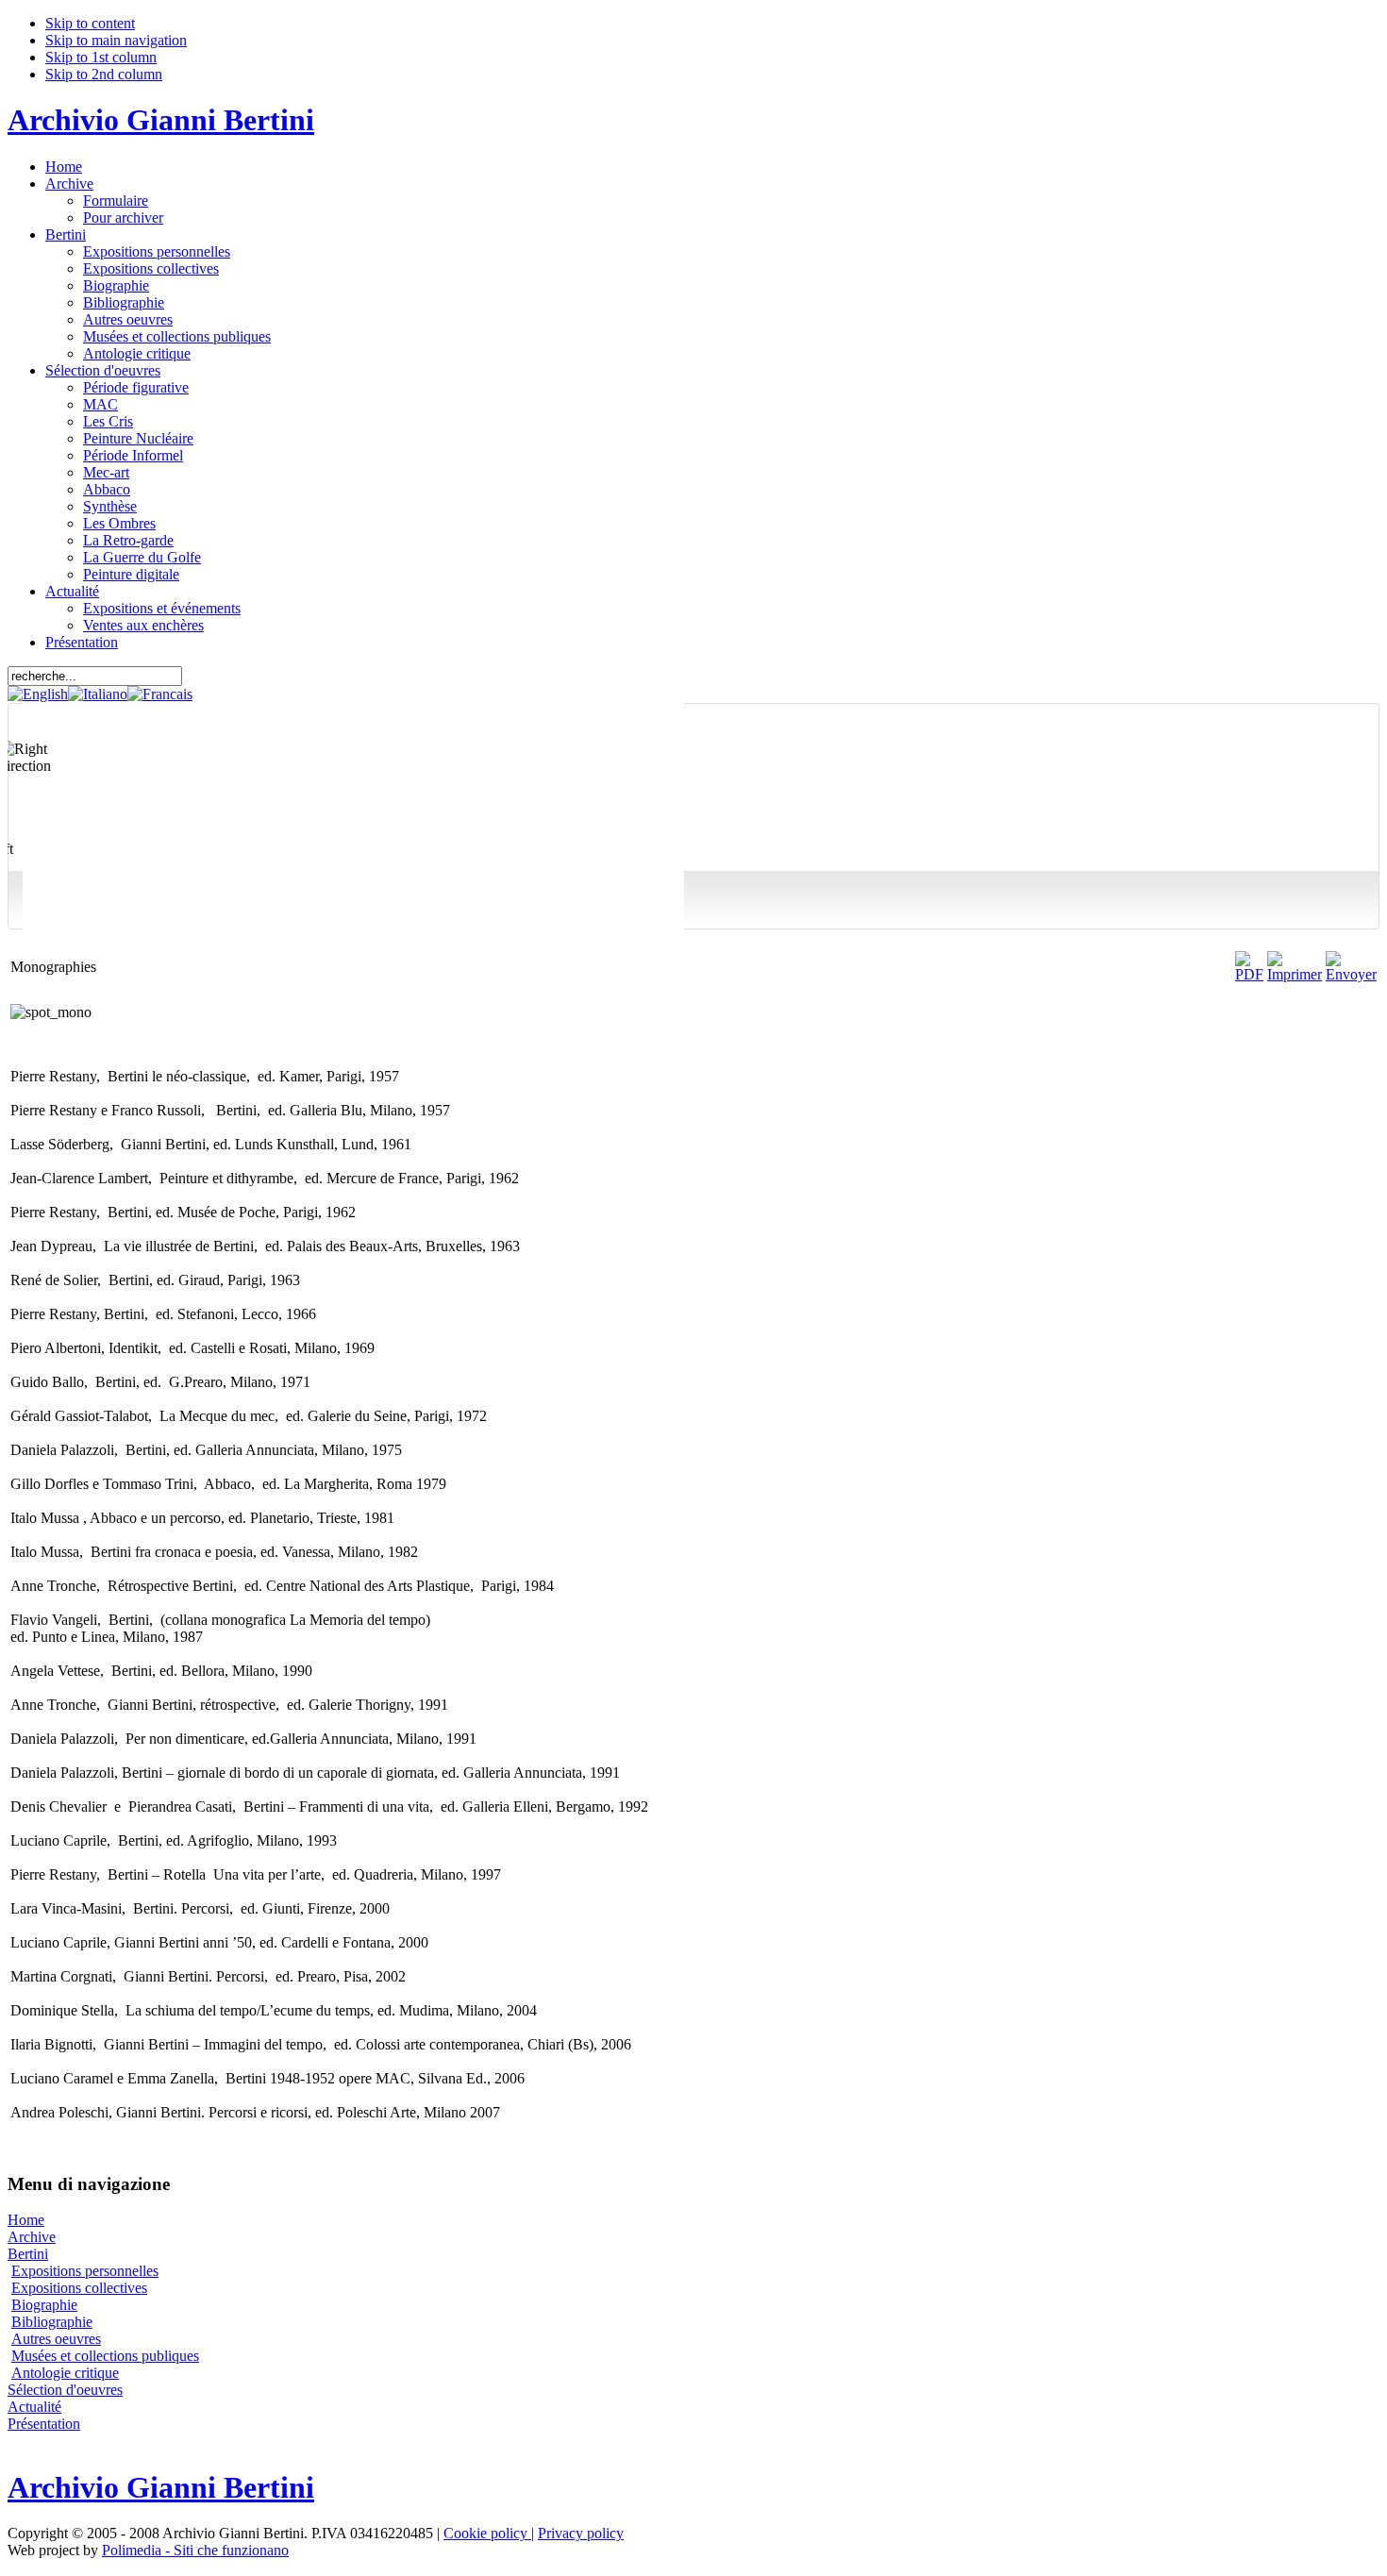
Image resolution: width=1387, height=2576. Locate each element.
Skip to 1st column (101, 57)
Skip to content (90, 23)
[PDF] (1249, 974)
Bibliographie (52, 2322)
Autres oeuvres (56, 2339)
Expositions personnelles (85, 2271)
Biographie (44, 2305)
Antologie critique (65, 2373)
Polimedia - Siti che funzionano (195, 2550)
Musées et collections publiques (105, 2356)
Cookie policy (487, 2533)
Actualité (34, 2407)
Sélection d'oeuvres (65, 2390)
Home (26, 2220)
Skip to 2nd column (104, 74)
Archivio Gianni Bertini (161, 120)
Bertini (28, 2254)
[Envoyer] (1351, 974)
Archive (32, 2237)
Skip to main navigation (116, 40)
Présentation (44, 2424)
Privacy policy (581, 2533)
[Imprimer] (1295, 974)
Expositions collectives (79, 2288)
